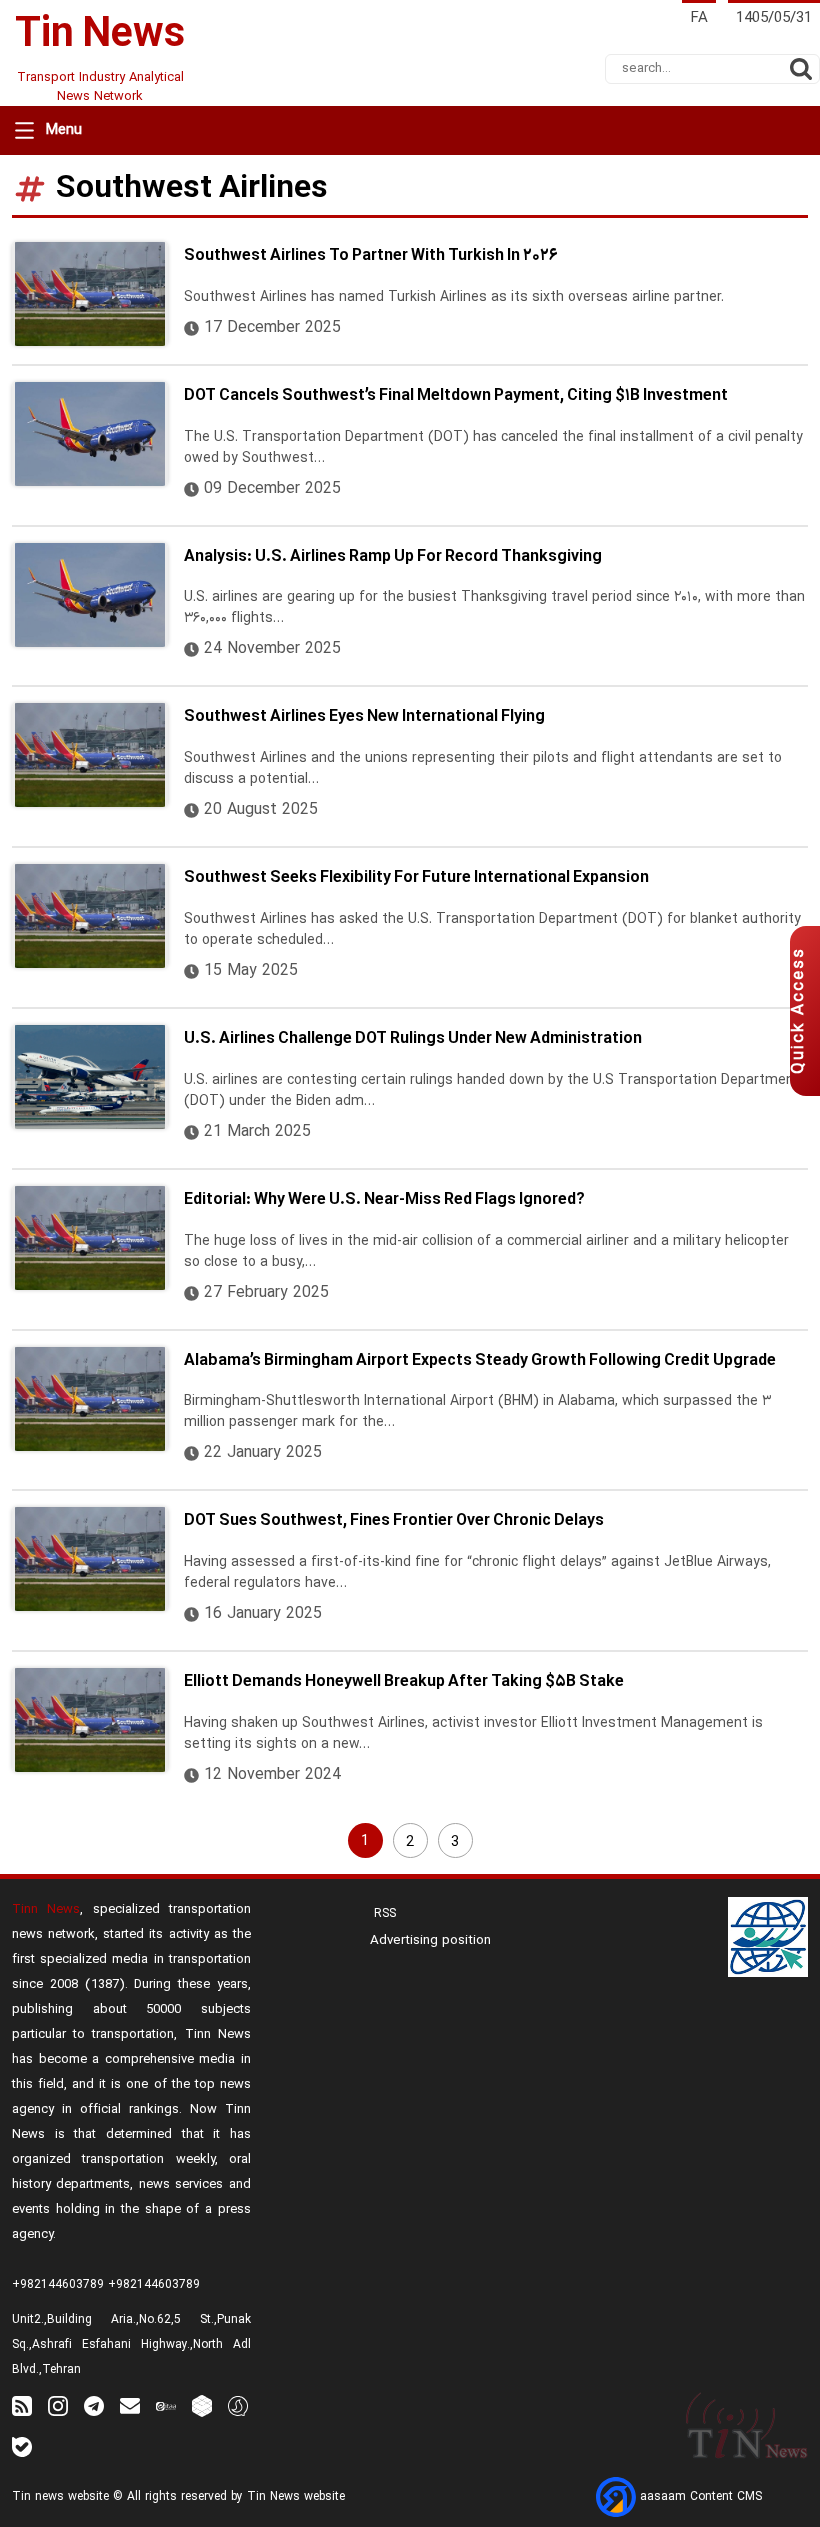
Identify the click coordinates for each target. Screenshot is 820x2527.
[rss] (22, 2405)
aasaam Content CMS (699, 2497)
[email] (130, 2405)
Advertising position (430, 1941)
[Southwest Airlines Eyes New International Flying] (90, 755)
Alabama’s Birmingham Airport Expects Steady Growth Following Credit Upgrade (480, 1361)
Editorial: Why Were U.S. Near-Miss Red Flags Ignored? (384, 1200)
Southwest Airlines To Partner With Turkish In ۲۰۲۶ (371, 256)
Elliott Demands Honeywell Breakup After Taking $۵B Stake (404, 1682)
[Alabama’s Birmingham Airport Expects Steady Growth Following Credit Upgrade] (90, 1399)
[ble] (22, 2446)
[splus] (238, 2405)
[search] (801, 69)
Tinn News (46, 1909)
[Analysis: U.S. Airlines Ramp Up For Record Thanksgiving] (90, 595)
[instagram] (58, 2405)
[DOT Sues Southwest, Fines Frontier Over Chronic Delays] (90, 1559)
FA (699, 18)
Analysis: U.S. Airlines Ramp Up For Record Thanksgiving (393, 557)
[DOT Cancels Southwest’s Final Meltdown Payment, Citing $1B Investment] (90, 434)
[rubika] (202, 2405)
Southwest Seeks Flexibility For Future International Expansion (416, 878)
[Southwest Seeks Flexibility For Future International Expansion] (90, 916)
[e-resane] (768, 1937)
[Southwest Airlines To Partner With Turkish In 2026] (90, 294)
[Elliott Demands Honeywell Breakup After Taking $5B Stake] (90, 1720)
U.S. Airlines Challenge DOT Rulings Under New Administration (413, 1039)
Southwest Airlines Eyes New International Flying (364, 717)
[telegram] (94, 2405)
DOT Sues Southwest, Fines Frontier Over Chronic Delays (394, 1521)
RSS (383, 1914)
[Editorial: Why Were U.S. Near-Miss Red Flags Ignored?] (90, 1238)
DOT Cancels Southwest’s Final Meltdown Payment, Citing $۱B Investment (456, 396)
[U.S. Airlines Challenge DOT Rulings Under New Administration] (90, 1077)
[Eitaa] (166, 2405)
